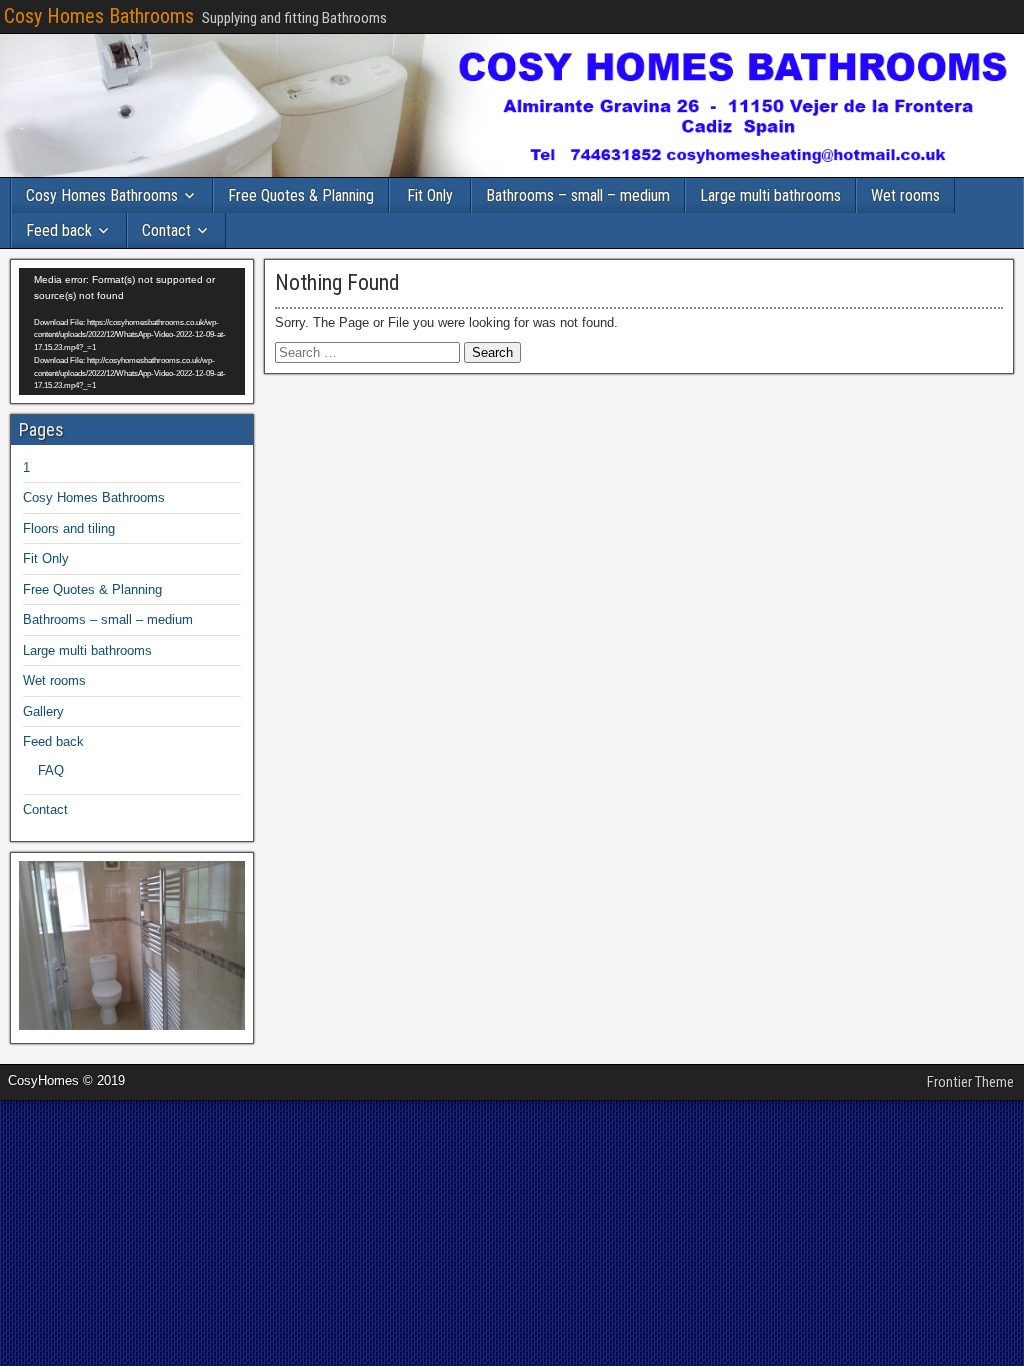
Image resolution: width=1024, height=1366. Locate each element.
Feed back (59, 230)
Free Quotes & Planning (301, 195)
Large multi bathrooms (770, 195)
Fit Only (430, 195)
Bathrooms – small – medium (578, 195)
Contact (166, 230)
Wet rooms (905, 195)
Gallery (43, 711)
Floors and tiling (69, 528)
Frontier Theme (970, 1082)
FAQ (51, 770)
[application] (132, 331)
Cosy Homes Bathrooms (99, 16)
